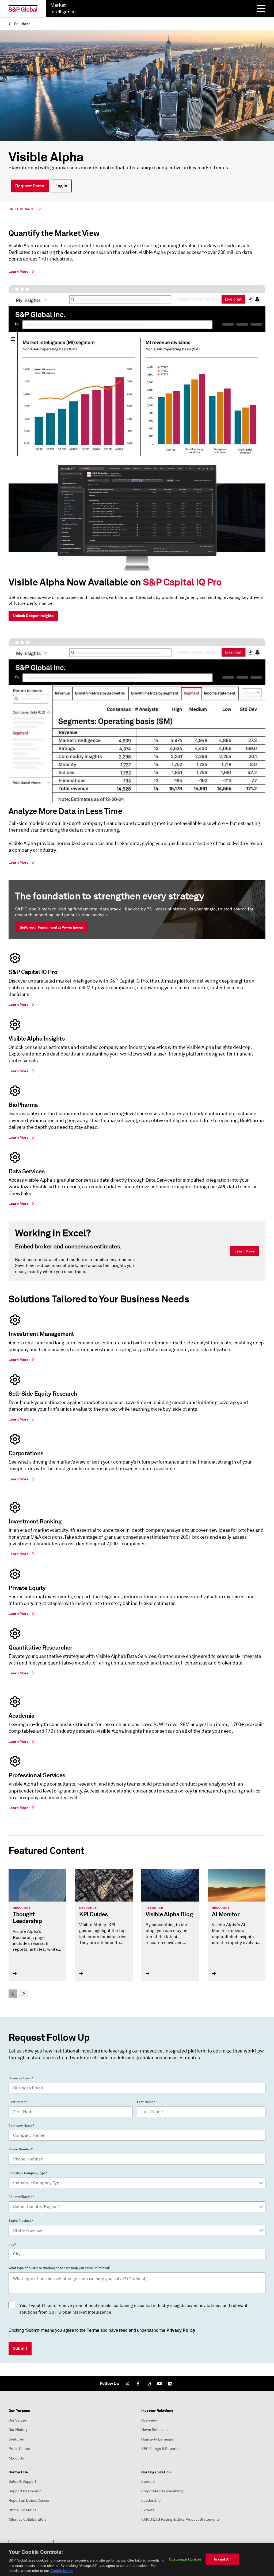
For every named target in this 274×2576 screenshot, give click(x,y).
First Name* (18, 2102)
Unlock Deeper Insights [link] (33, 616)
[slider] (137, 1934)
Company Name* (21, 2126)
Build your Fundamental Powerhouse (51, 927)
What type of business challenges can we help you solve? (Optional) (59, 2268)
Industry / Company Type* (28, 2173)
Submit (20, 2348)
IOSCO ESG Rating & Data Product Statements (180, 2519)
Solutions (22, 24)
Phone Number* (21, 2149)
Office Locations (22, 2510)
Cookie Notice (62, 2571)
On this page (22, 209)
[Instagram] (149, 2384)
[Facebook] (138, 2384)
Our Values (18, 2420)
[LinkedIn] (170, 2384)
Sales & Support (22, 2482)
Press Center (20, 2449)
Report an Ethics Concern (30, 2501)
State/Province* (21, 2221)
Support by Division (25, 2491)
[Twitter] (127, 2384)
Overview (149, 2420)
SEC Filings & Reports (160, 2449)
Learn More (244, 1251)
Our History (18, 2430)
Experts (148, 2510)
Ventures (16, 2439)
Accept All (222, 2559)
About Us (16, 2458)
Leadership (151, 2501)
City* (12, 2244)
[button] (13, 1994)
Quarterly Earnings (157, 2439)
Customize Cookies (185, 2559)
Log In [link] (61, 186)
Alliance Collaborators (28, 2519)
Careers (148, 2482)
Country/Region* (21, 2197)
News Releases (154, 2430)
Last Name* (146, 2102)
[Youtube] (159, 2384)
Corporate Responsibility (162, 2491)
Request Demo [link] (30, 186)
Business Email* (21, 2078)
